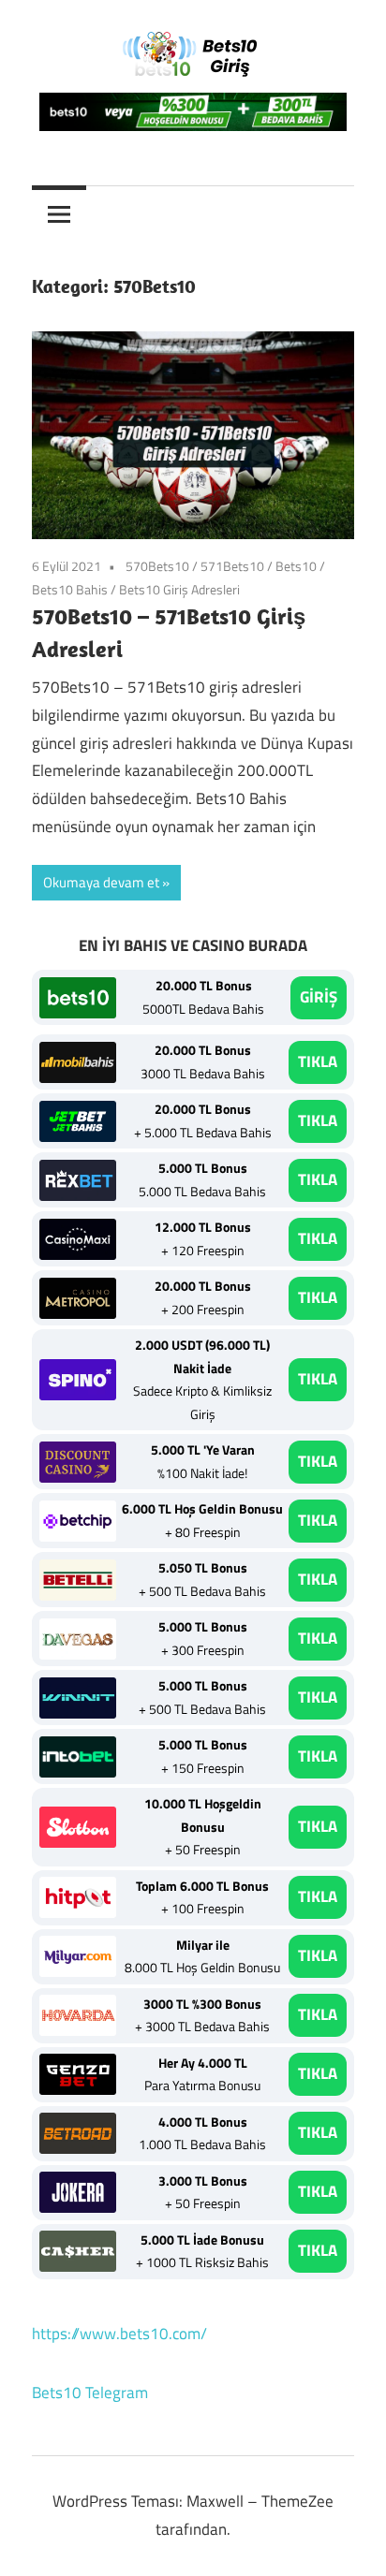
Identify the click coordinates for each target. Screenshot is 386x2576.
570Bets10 (157, 566)
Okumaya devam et (101, 882)
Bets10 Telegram (90, 2393)
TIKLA (318, 1061)
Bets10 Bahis (70, 589)
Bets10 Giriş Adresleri (179, 589)
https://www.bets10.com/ (119, 2334)
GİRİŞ (319, 997)
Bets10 (296, 566)
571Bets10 (232, 566)
